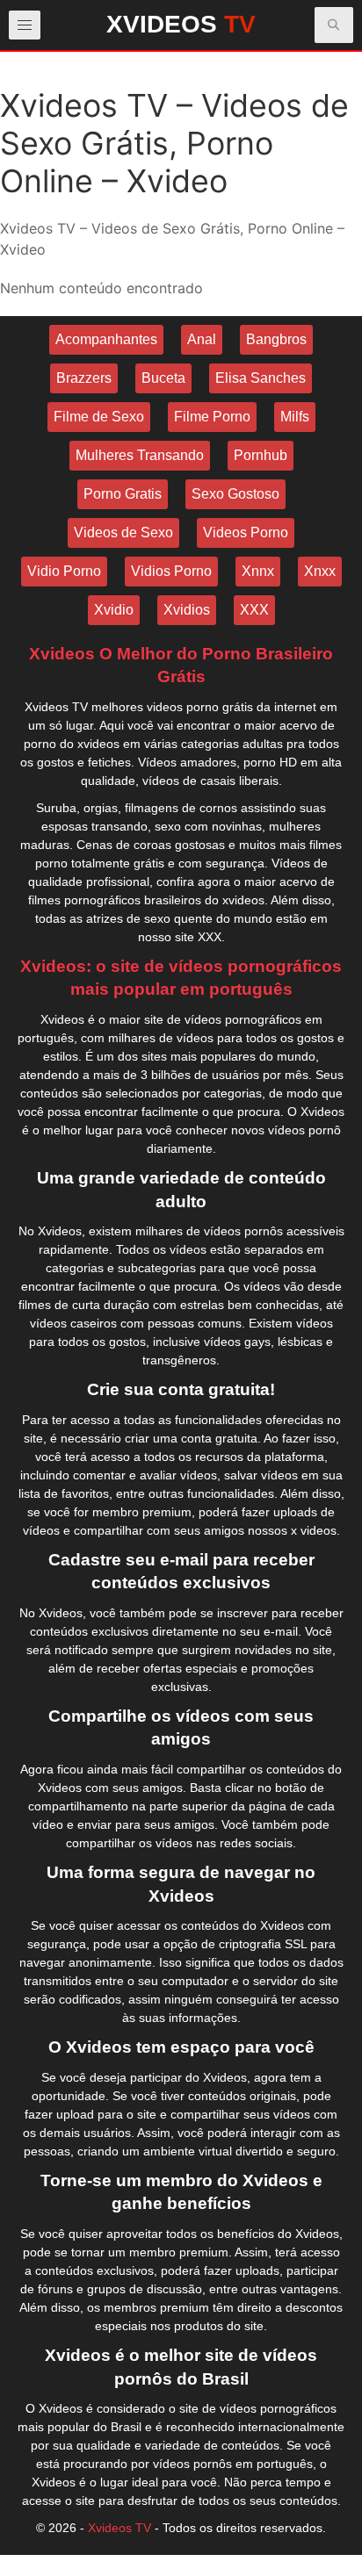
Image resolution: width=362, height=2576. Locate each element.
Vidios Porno (171, 571)
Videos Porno (246, 532)
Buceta (163, 378)
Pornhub (261, 455)
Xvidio (114, 610)
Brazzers (84, 378)
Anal (202, 339)
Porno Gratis (123, 494)
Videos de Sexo (123, 532)
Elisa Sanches (261, 378)
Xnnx (258, 571)
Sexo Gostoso (235, 494)
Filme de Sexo (99, 417)
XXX (254, 610)
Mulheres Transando (140, 455)
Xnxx (320, 571)
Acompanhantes (106, 339)
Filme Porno (212, 417)
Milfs (295, 417)
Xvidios (187, 610)
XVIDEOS (181, 24)
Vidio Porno (64, 571)
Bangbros (276, 339)
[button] (333, 25)
